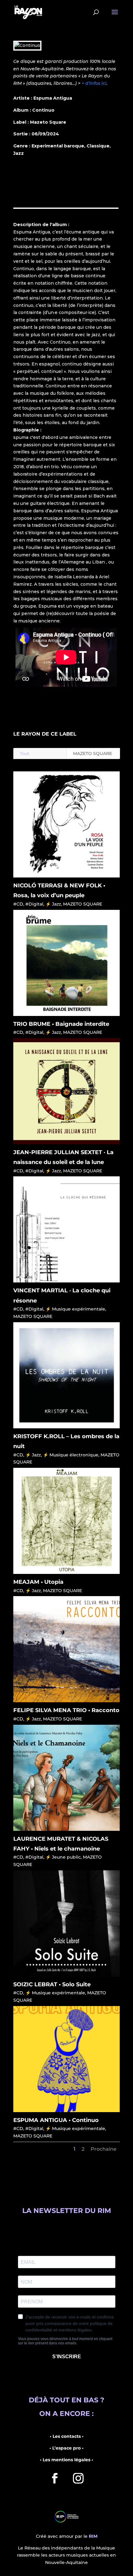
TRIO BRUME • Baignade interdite (61, 1024)
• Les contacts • (67, 2436)
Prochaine (104, 2149)
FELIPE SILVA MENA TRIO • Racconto (66, 1710)
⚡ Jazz (53, 904)
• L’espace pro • (66, 2448)
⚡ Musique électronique (71, 1455)
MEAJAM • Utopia (38, 1582)
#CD (18, 904)
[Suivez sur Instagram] (78, 2478)
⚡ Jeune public (63, 1857)
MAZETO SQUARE (92, 753)
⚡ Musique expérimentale (75, 1309)
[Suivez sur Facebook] (55, 2478)
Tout (25, 753)
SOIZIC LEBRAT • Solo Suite (52, 1984)
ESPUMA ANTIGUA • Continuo (56, 2120)
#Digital (34, 904)
